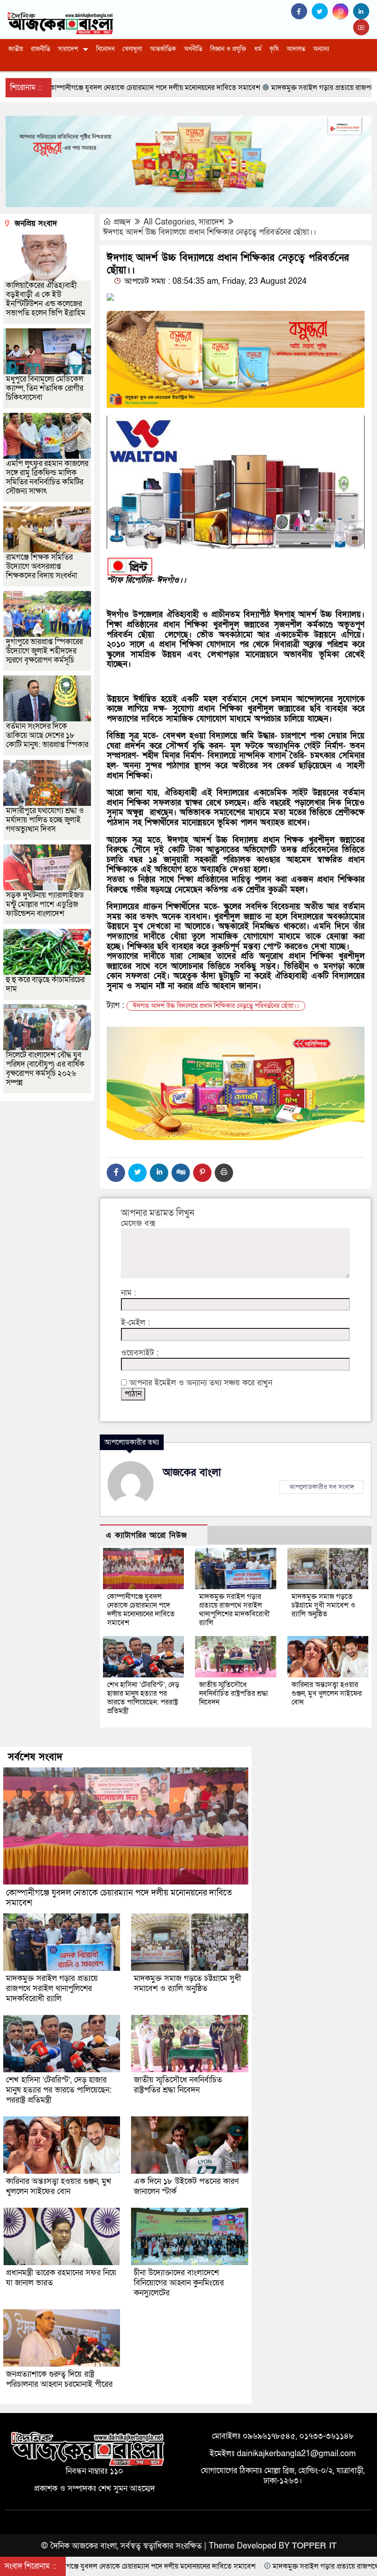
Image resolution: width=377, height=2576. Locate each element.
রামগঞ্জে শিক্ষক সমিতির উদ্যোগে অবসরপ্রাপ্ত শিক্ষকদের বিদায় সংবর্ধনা (42, 566)
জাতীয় (16, 49)
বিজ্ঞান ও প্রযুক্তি (228, 49)
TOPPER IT (314, 2546)
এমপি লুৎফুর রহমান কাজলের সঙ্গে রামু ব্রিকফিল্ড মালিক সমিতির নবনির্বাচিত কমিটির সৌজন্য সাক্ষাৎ (47, 477)
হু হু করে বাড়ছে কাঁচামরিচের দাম (45, 984)
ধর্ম (258, 49)
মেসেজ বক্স (138, 1224)
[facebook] (301, 12)
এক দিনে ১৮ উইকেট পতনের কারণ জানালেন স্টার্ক (186, 2186)
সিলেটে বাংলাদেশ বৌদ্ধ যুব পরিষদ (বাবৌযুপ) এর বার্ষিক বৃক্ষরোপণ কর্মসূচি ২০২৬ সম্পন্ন (45, 1069)
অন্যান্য (321, 49)
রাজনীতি (40, 49)
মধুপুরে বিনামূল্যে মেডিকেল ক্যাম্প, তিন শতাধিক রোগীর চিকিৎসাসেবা (45, 388)
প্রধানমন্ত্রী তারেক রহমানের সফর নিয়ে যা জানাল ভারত (61, 2278)
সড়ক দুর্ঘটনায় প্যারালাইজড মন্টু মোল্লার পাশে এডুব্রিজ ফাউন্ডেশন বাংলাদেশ (45, 904)
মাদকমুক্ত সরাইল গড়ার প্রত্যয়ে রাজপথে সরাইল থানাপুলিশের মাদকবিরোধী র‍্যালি (234, 1610)
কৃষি (274, 49)
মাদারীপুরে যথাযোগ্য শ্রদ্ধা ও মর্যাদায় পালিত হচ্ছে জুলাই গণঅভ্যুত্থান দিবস (45, 820)
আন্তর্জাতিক (163, 49)
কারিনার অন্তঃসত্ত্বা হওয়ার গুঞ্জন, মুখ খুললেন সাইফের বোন (327, 1693)
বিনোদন (105, 49)
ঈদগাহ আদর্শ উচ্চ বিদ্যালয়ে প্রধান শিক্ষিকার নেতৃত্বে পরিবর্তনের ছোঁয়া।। (210, 232)
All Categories (169, 222)
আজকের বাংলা (192, 1473)
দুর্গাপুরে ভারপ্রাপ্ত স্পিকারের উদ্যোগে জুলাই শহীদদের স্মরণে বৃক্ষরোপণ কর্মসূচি (44, 651)
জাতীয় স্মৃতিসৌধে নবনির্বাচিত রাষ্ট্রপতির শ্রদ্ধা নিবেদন (234, 1693)
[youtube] (362, 28)
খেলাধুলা (132, 49)
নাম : (129, 1293)
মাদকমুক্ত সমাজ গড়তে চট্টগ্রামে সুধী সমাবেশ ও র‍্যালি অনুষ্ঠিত (323, 1605)
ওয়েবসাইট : (140, 1353)
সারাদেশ (68, 49)
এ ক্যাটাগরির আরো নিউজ (146, 1535)
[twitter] (322, 12)
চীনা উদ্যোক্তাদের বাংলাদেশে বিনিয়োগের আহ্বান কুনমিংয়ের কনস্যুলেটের (179, 2283)
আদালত (296, 49)
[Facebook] (116, 1173)
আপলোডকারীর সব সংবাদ (322, 1487)
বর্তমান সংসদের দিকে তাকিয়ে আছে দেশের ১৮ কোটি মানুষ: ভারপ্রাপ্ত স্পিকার (47, 735)
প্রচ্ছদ (122, 222)
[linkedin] (362, 12)
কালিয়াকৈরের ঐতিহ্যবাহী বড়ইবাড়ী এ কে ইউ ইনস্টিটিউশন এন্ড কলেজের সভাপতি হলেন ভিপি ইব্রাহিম (46, 299)
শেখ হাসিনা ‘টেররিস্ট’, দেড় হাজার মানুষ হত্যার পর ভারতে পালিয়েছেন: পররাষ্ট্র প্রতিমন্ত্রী (143, 1698)
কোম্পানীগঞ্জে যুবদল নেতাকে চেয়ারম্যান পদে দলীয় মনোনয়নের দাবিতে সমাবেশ (141, 1610)
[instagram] (343, 12)
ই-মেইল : (135, 1323)
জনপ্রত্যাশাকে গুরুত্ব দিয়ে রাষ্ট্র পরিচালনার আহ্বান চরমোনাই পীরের (59, 2379)
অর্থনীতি (193, 49)
